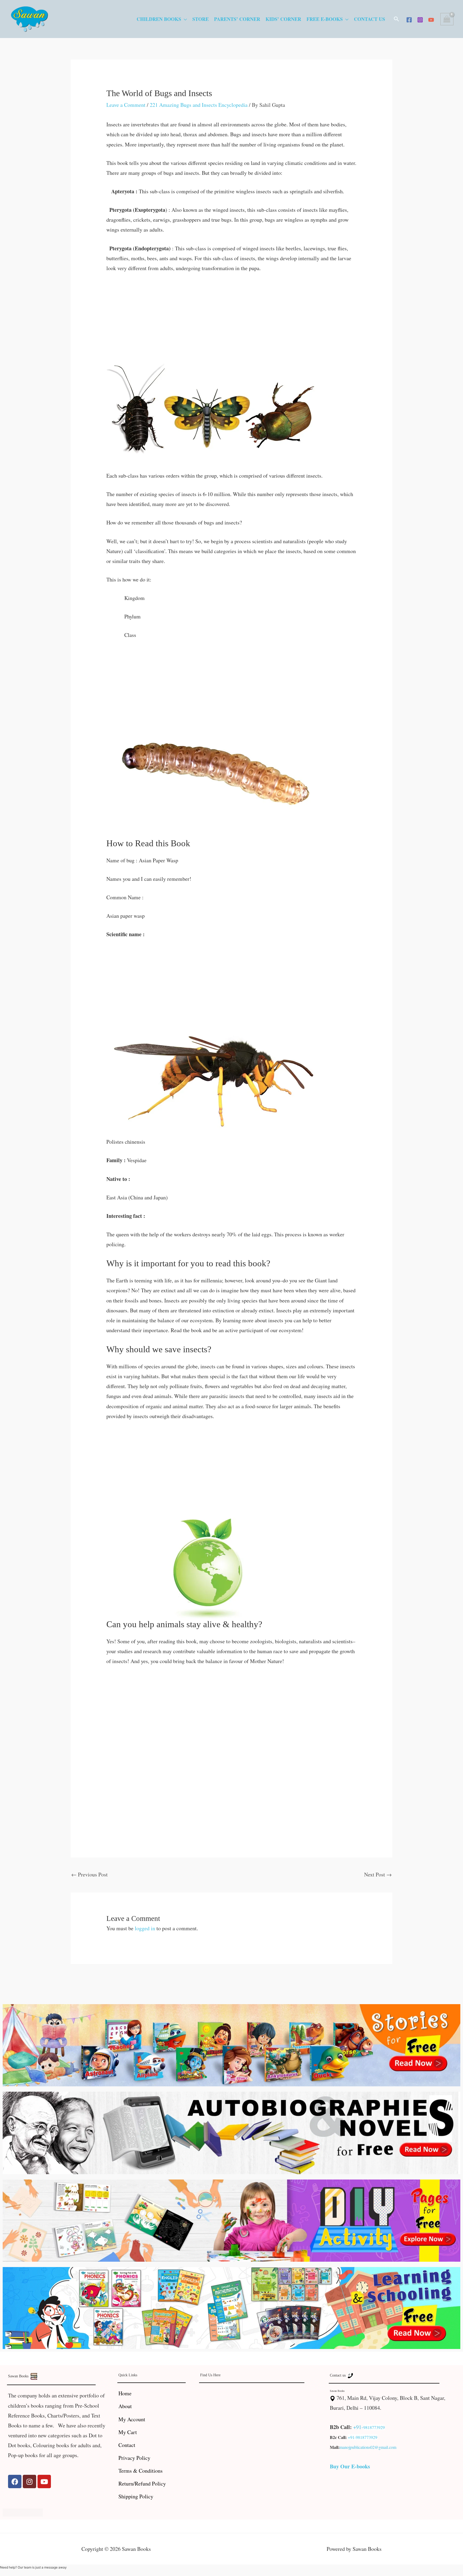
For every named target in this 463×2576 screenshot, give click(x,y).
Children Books (159, 19)
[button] (397, 19)
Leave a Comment (126, 105)
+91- (358, 2427)
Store (201, 19)
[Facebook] (409, 20)
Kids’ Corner (283, 19)
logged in (145, 1928)
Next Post (378, 1874)
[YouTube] (431, 20)
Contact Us (369, 19)
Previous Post (89, 1874)
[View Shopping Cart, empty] (447, 19)
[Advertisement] (232, 319)
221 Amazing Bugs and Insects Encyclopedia (199, 105)
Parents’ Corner (237, 19)
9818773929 (374, 2427)
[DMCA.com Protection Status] (23, 2512)
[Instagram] (420, 20)
